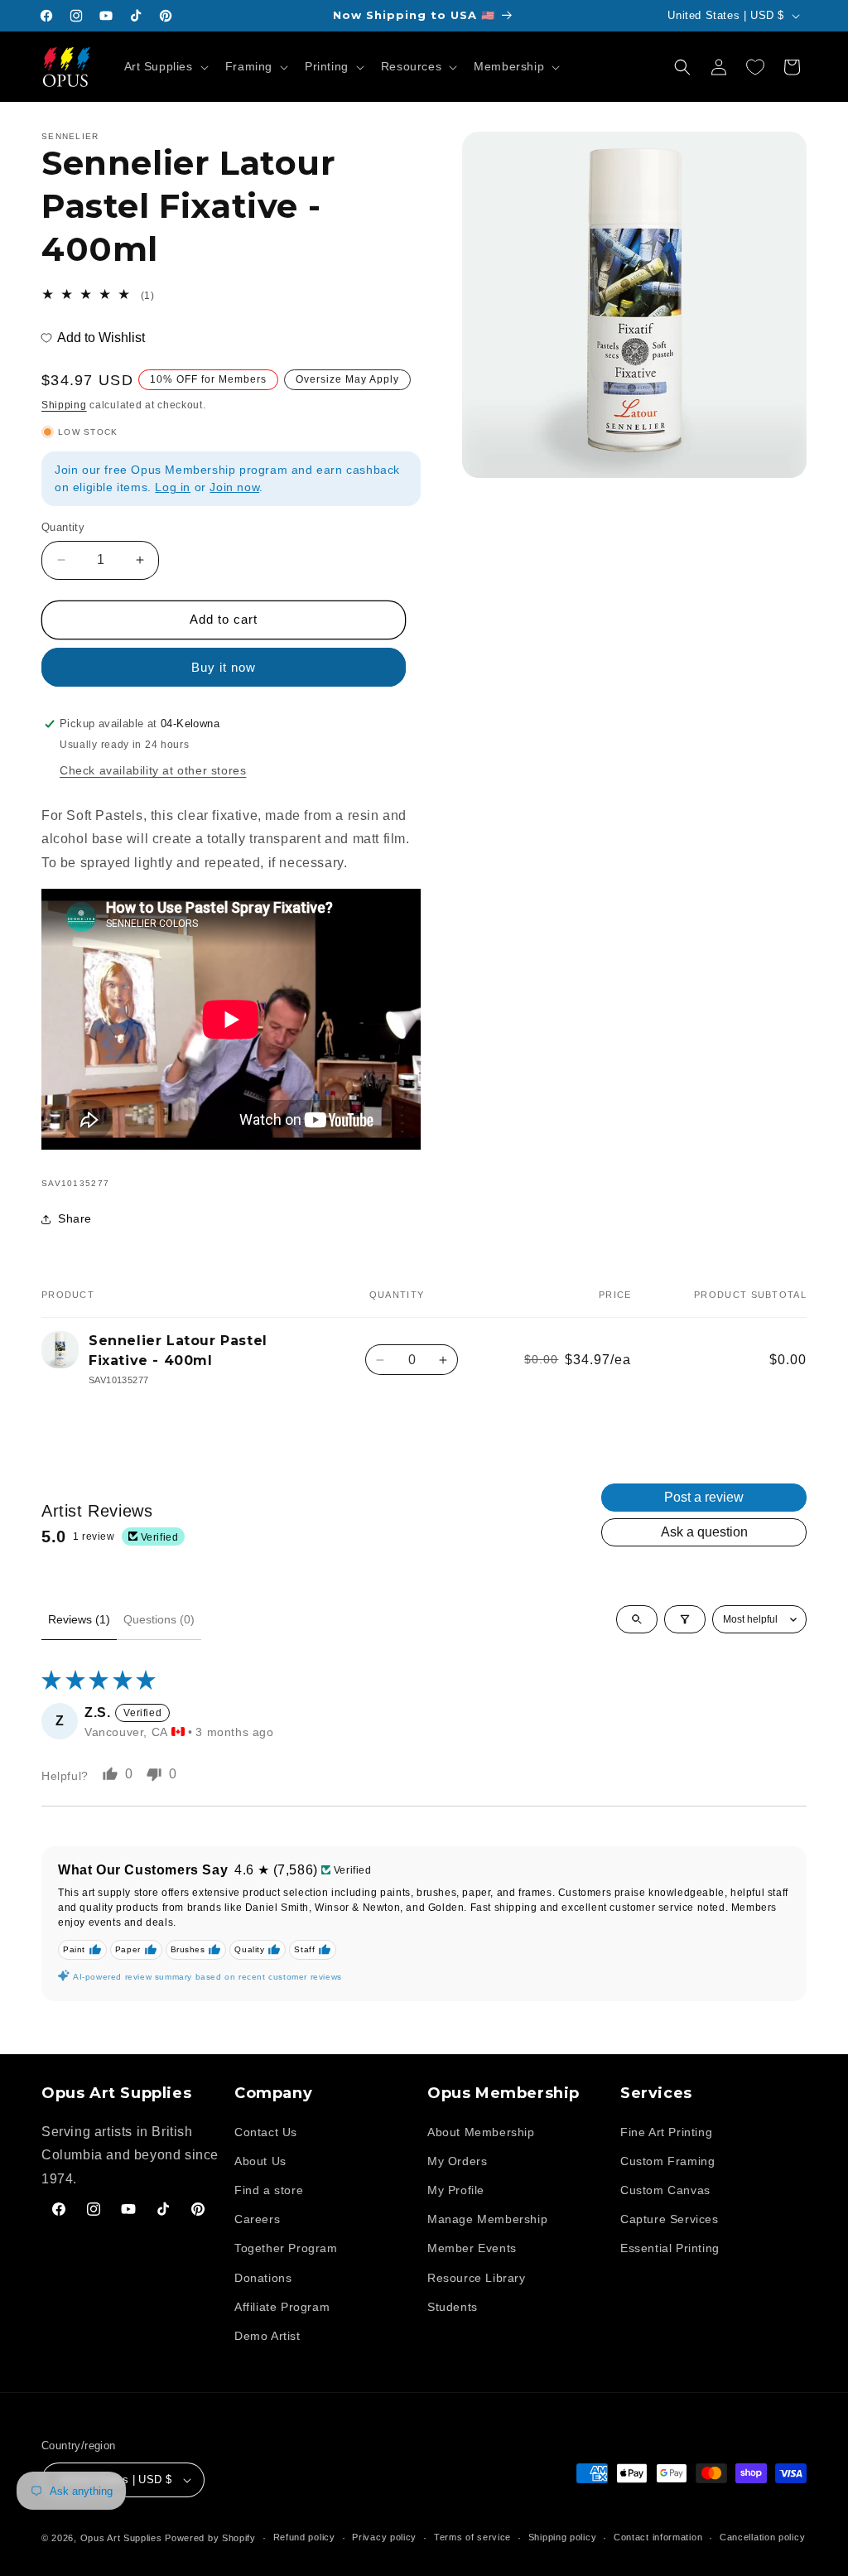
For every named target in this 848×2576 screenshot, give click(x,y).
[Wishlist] (755, 67)
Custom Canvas (665, 2190)
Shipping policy (563, 2537)
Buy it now (224, 667)
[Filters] (685, 1619)
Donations (263, 2278)
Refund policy (304, 2537)
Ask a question (704, 1532)
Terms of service (472, 2537)
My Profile (456, 2190)
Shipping (64, 405)
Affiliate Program (282, 2307)
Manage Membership (487, 2219)
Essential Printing (670, 2248)
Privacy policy (384, 2537)
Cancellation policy (762, 2537)
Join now (234, 487)
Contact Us (266, 2132)
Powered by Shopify (210, 2538)
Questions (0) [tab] (159, 1619)
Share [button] (75, 1218)
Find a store (269, 2190)
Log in (173, 487)
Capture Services (670, 2219)
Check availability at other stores (153, 770)
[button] (165, 66)
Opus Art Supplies (121, 2538)
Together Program (286, 2248)
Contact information (658, 2537)
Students (453, 2307)
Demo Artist (267, 2336)
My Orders (457, 2161)
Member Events (472, 2248)
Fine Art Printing (666, 2132)
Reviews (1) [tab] (79, 1619)
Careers (257, 2219)
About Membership (481, 2132)
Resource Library (477, 2278)
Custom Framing (667, 2161)
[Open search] (637, 1619)
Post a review (704, 1497)
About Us (260, 2161)
